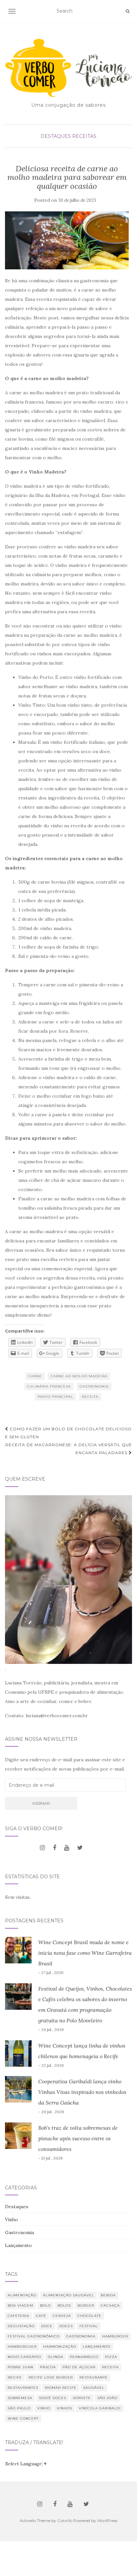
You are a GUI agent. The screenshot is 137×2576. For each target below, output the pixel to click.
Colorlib (65, 2521)
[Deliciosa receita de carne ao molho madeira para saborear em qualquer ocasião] (67, 240)
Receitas (84, 136)
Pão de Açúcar (79, 2367)
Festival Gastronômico (34, 2336)
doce (47, 2326)
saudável (94, 2388)
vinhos (65, 2408)
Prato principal (55, 1397)
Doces (66, 2326)
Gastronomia (94, 1386)
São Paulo (19, 2408)
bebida (108, 2295)
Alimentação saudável (68, 2295)
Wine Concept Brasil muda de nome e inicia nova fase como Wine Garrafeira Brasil (85, 1953)
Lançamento (18, 2245)
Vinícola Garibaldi (100, 2408)
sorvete (82, 2398)
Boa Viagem (20, 2305)
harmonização (60, 2347)
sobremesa (20, 2398)
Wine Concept (23, 2418)
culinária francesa (49, 1386)
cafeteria (18, 2316)
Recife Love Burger (51, 2377)
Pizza (111, 2357)
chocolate (89, 2316)
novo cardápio (24, 2357)
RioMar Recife (61, 2388)
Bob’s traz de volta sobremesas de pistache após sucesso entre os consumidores (78, 2138)
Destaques (56, 136)
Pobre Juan (20, 2367)
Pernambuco (84, 2357)
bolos (64, 2305)
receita (90, 1397)
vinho (44, 2408)
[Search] (128, 11)
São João (107, 2398)
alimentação (22, 2295)
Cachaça (110, 2305)
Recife (15, 2377)
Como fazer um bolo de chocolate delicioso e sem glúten (68, 1433)
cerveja (62, 2316)
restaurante (94, 2377)
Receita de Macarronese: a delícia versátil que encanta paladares (69, 1449)
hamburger (115, 2336)
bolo (45, 2305)
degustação (21, 2326)
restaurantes (23, 2388)
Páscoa (48, 2367)
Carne (35, 1376)
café (41, 2316)
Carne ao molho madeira (79, 1376)
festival (89, 2326)
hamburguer (22, 2347)
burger (86, 2305)
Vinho (11, 2220)
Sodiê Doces (53, 2398)
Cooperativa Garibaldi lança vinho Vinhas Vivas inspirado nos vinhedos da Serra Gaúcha (82, 2092)
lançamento (97, 2347)
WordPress (107, 2521)
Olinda (56, 2357)
